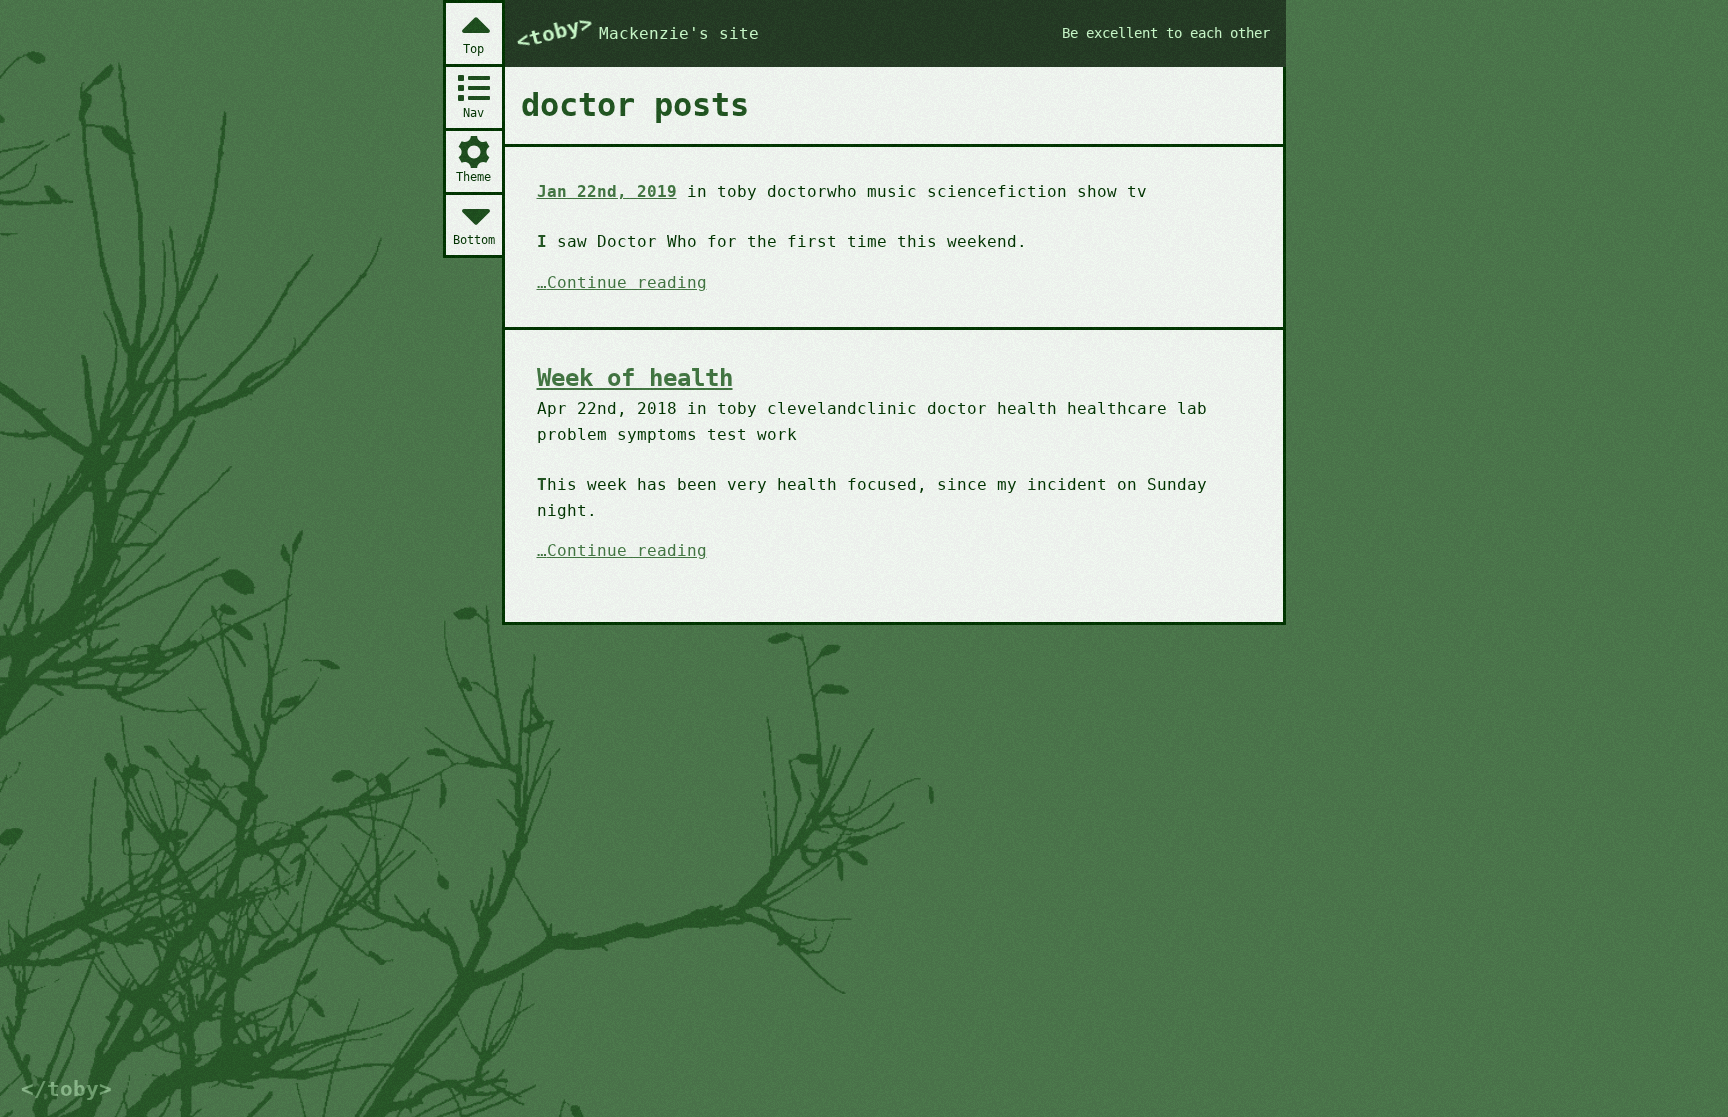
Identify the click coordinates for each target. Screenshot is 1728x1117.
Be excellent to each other (1166, 33)
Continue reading (627, 284)
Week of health (635, 378)
